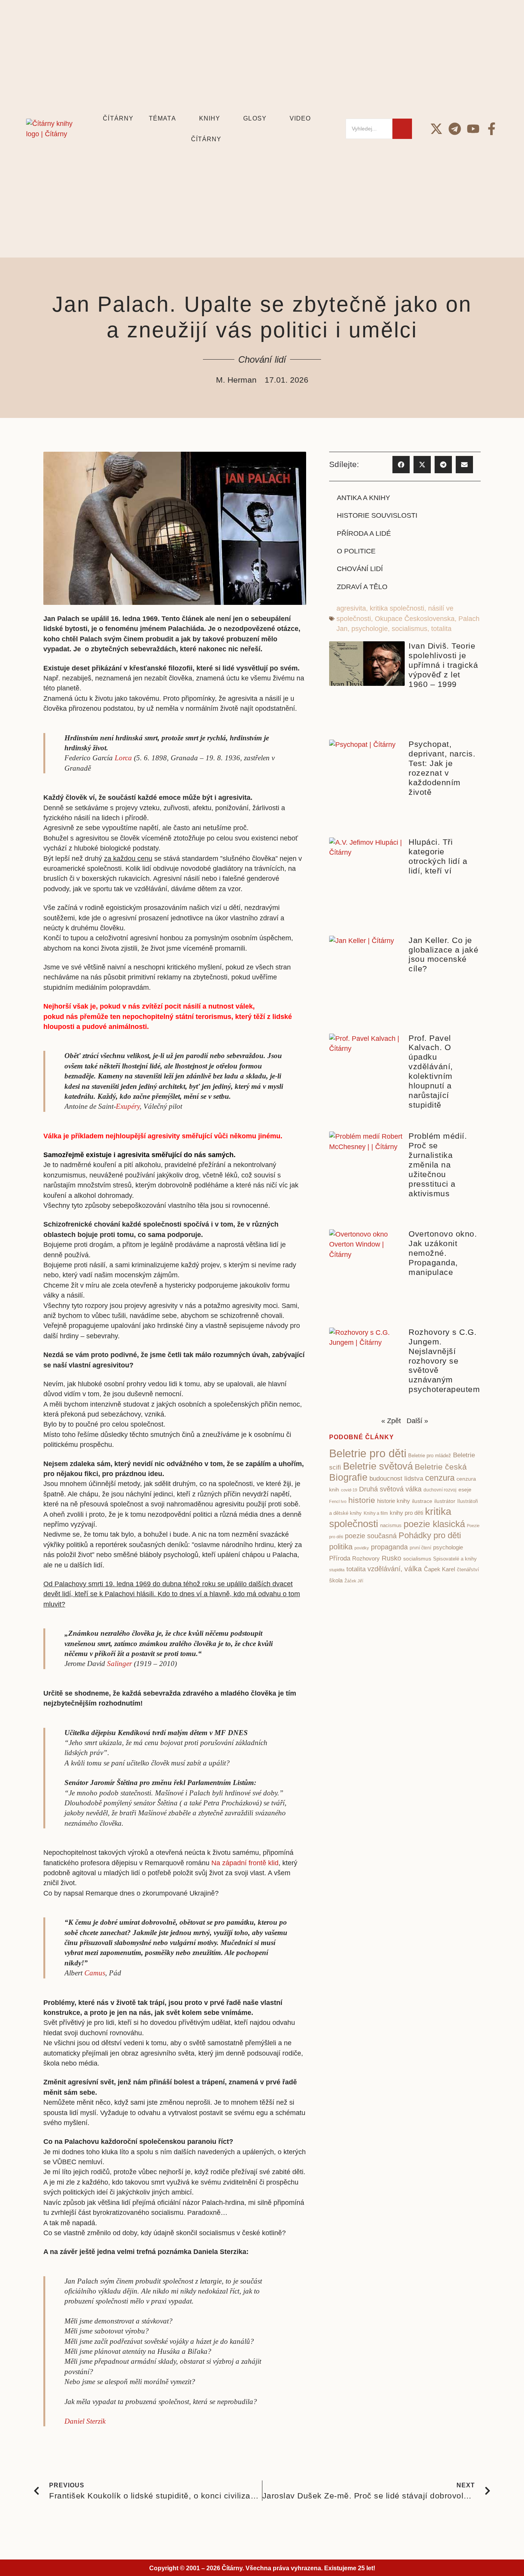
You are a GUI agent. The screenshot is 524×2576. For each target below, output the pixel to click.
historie (362, 1500)
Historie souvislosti (377, 515)
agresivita (351, 608)
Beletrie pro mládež (430, 1456)
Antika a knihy (363, 498)
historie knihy (394, 1501)
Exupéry (128, 1106)
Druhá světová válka (390, 1489)
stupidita (337, 1570)
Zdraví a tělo (362, 587)
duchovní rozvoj (440, 1490)
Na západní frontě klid (245, 1863)
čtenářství (468, 1570)
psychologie (370, 629)
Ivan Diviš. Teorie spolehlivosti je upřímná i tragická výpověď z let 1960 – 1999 (443, 665)
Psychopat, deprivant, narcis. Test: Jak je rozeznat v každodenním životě (442, 768)
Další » (417, 1421)
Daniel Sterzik (85, 2421)
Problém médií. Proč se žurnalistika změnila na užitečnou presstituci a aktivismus (438, 1165)
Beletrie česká (441, 1467)
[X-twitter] (436, 129)
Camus (95, 1973)
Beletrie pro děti (368, 1453)
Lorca (123, 758)
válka (413, 1569)
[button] (401, 465)
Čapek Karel (439, 1569)
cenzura (440, 1478)
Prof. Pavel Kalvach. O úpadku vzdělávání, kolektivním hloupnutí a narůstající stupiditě (431, 1072)
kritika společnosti (397, 608)
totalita (441, 629)
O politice (356, 551)
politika (341, 1547)
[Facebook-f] (492, 129)
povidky (362, 1548)
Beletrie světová (378, 1466)
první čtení (420, 1548)
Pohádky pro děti (430, 1535)
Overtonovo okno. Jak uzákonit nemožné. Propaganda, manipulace (443, 1253)
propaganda (389, 1547)
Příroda (340, 1558)
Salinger (119, 1664)
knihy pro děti (406, 1513)
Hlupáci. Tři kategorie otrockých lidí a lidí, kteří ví (438, 856)
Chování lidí (262, 359)
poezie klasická (434, 1524)
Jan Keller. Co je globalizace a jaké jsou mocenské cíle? (443, 954)
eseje (465, 1490)
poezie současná (371, 1536)
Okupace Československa (415, 619)
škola (336, 1580)
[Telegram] (455, 129)
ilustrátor (445, 1501)
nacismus (391, 1525)
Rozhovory (366, 1559)
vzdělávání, (385, 1569)
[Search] (402, 129)
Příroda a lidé (364, 533)
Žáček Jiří (354, 1581)
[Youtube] (473, 129)
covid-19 (349, 1490)
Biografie (348, 1477)
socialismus (409, 629)
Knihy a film (376, 1513)
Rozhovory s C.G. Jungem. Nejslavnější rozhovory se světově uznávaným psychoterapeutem (444, 1361)
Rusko (391, 1558)
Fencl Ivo (338, 1501)
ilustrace (422, 1501)
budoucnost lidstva (396, 1478)
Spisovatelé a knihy (455, 1559)
